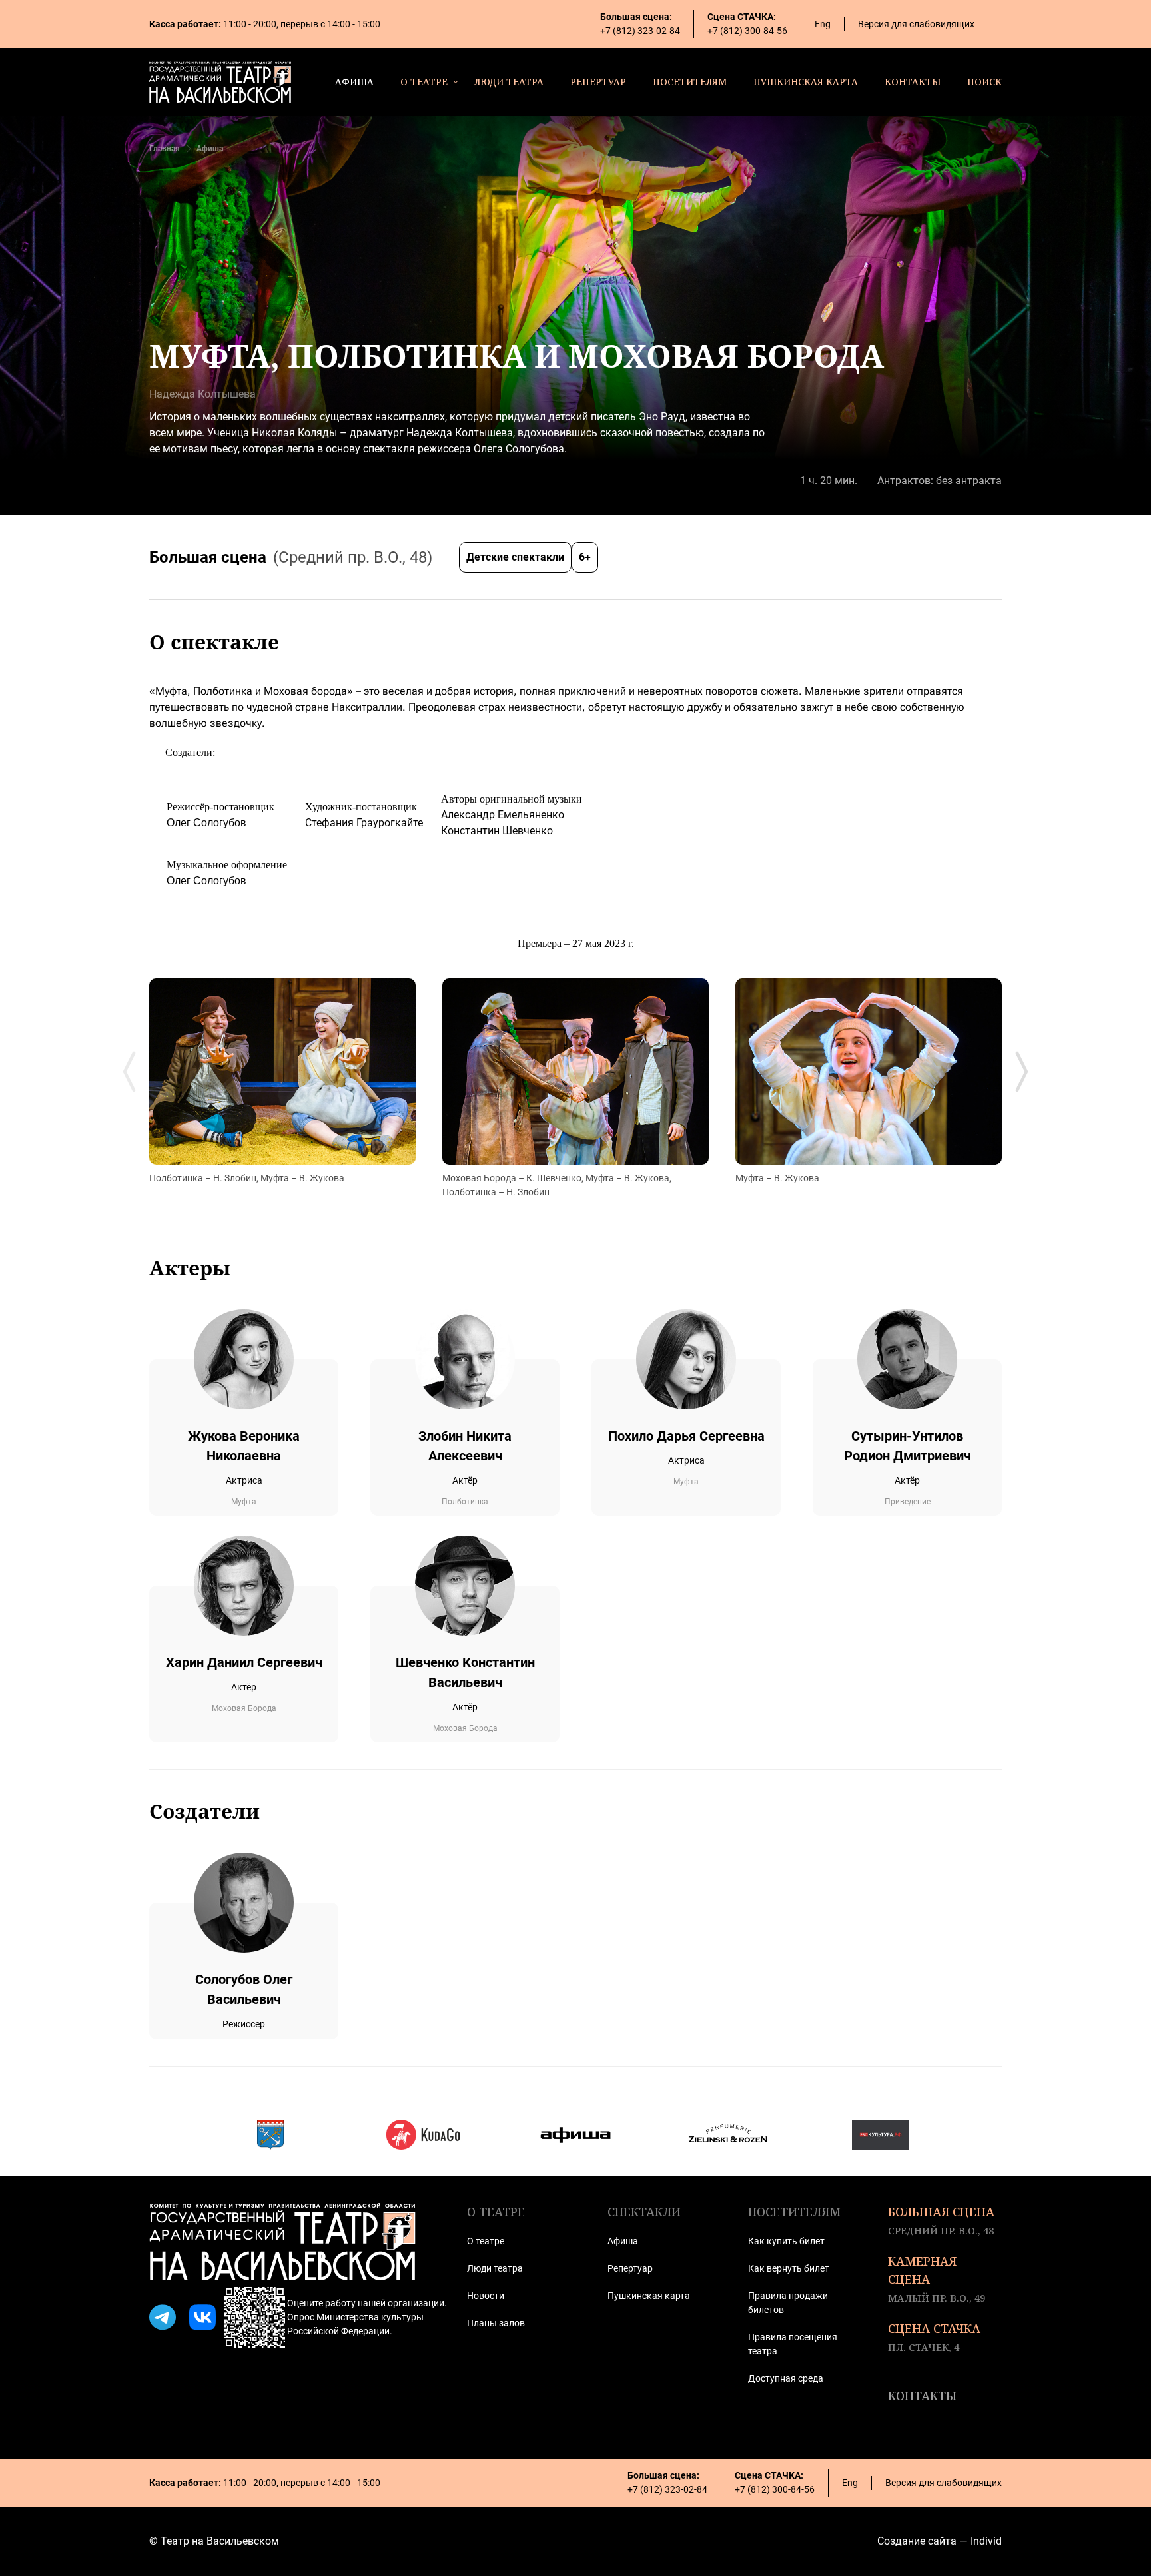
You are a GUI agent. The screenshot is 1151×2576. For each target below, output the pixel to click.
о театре (424, 82)
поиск (984, 82)
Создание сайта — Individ (940, 2541)
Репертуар (630, 2268)
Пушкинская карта (649, 2296)
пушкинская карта (806, 82)
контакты (913, 82)
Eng (823, 24)
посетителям (690, 82)
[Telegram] (163, 2318)
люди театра (509, 82)
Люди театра (495, 2268)
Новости (486, 2296)
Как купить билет (786, 2241)
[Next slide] (1022, 1072)
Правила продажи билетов (788, 2303)
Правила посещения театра (793, 2344)
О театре (486, 2241)
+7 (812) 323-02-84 (640, 31)
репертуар (598, 82)
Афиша (210, 149)
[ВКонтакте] (202, 2318)
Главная (165, 149)
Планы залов (496, 2323)
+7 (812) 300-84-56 (747, 31)
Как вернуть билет (789, 2268)
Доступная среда (786, 2378)
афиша (354, 82)
